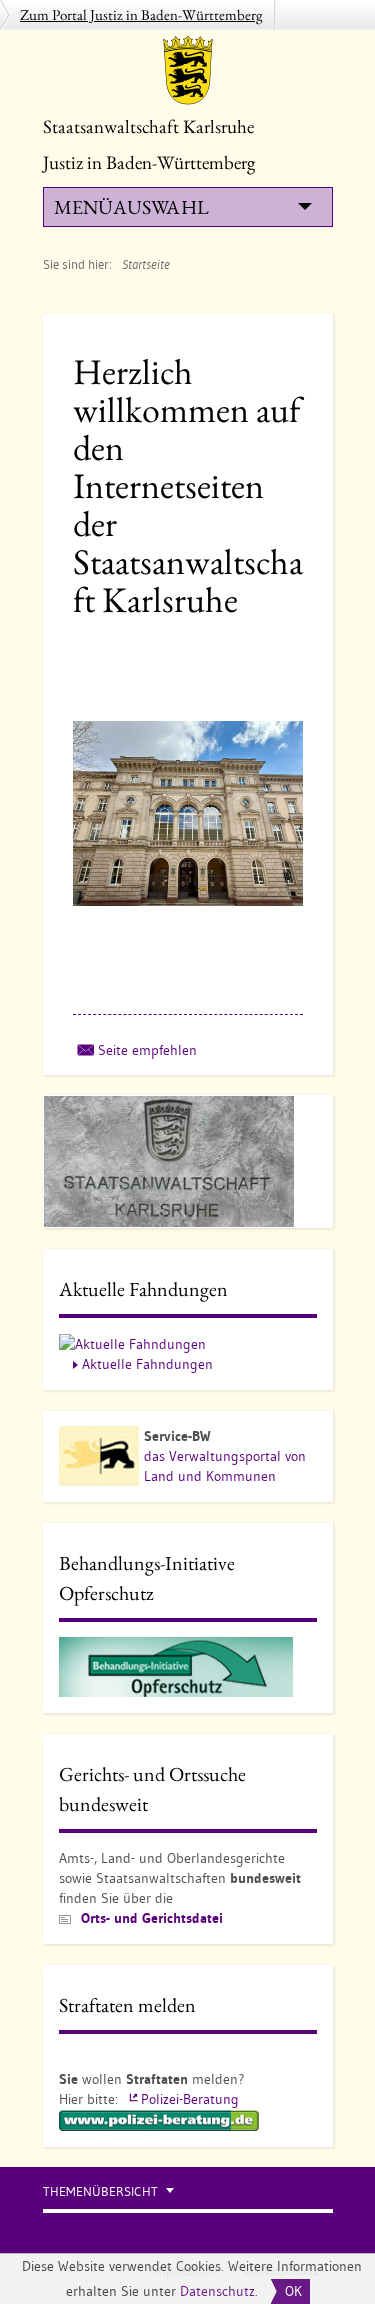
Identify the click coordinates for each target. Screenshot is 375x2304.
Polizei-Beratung (190, 2099)
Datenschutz (217, 2291)
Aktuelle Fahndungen (147, 1364)
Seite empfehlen (147, 1050)
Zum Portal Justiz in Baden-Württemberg (141, 14)
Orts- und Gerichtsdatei (152, 1918)
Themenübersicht (100, 2191)
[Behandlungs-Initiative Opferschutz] (176, 1666)
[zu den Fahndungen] (132, 1343)
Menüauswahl (131, 207)
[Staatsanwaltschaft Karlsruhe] (188, 70)
